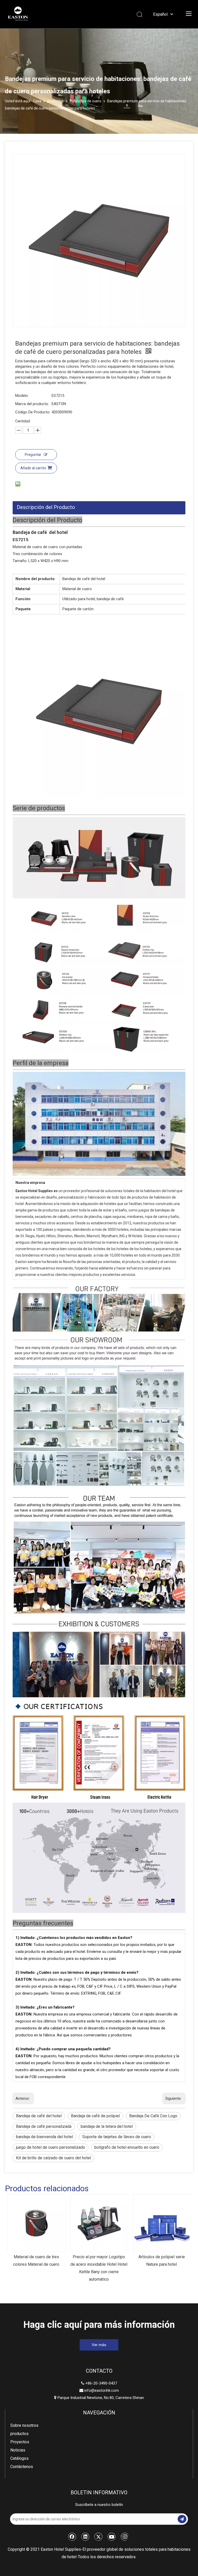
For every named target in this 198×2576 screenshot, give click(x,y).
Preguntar (33, 455)
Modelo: (22, 396)
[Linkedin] (85, 2537)
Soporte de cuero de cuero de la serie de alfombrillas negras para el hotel (162, 2264)
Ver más (99, 2345)
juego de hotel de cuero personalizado (51, 2147)
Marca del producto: (32, 404)
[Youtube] (112, 2537)
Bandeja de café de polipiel (95, 2116)
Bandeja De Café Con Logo (153, 2116)
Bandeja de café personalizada (44, 2126)
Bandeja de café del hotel (39, 2116)
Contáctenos (22, 2467)
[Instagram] (125, 2537)
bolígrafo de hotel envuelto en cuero (127, 2147)
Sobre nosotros (24, 2425)
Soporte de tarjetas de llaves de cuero (117, 2137)
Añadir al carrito (33, 468)
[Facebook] (72, 2537)
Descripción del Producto (46, 507)
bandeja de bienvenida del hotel (44, 2137)
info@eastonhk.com (102, 2390)
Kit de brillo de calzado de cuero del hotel (53, 2158)
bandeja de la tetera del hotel (107, 2126)
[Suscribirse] (182, 2519)
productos (19, 2434)
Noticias (18, 2450)
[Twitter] (98, 2537)
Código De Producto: (33, 412)
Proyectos (20, 2442)
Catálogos (19, 2458)
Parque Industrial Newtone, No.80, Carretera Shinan (99, 2398)
